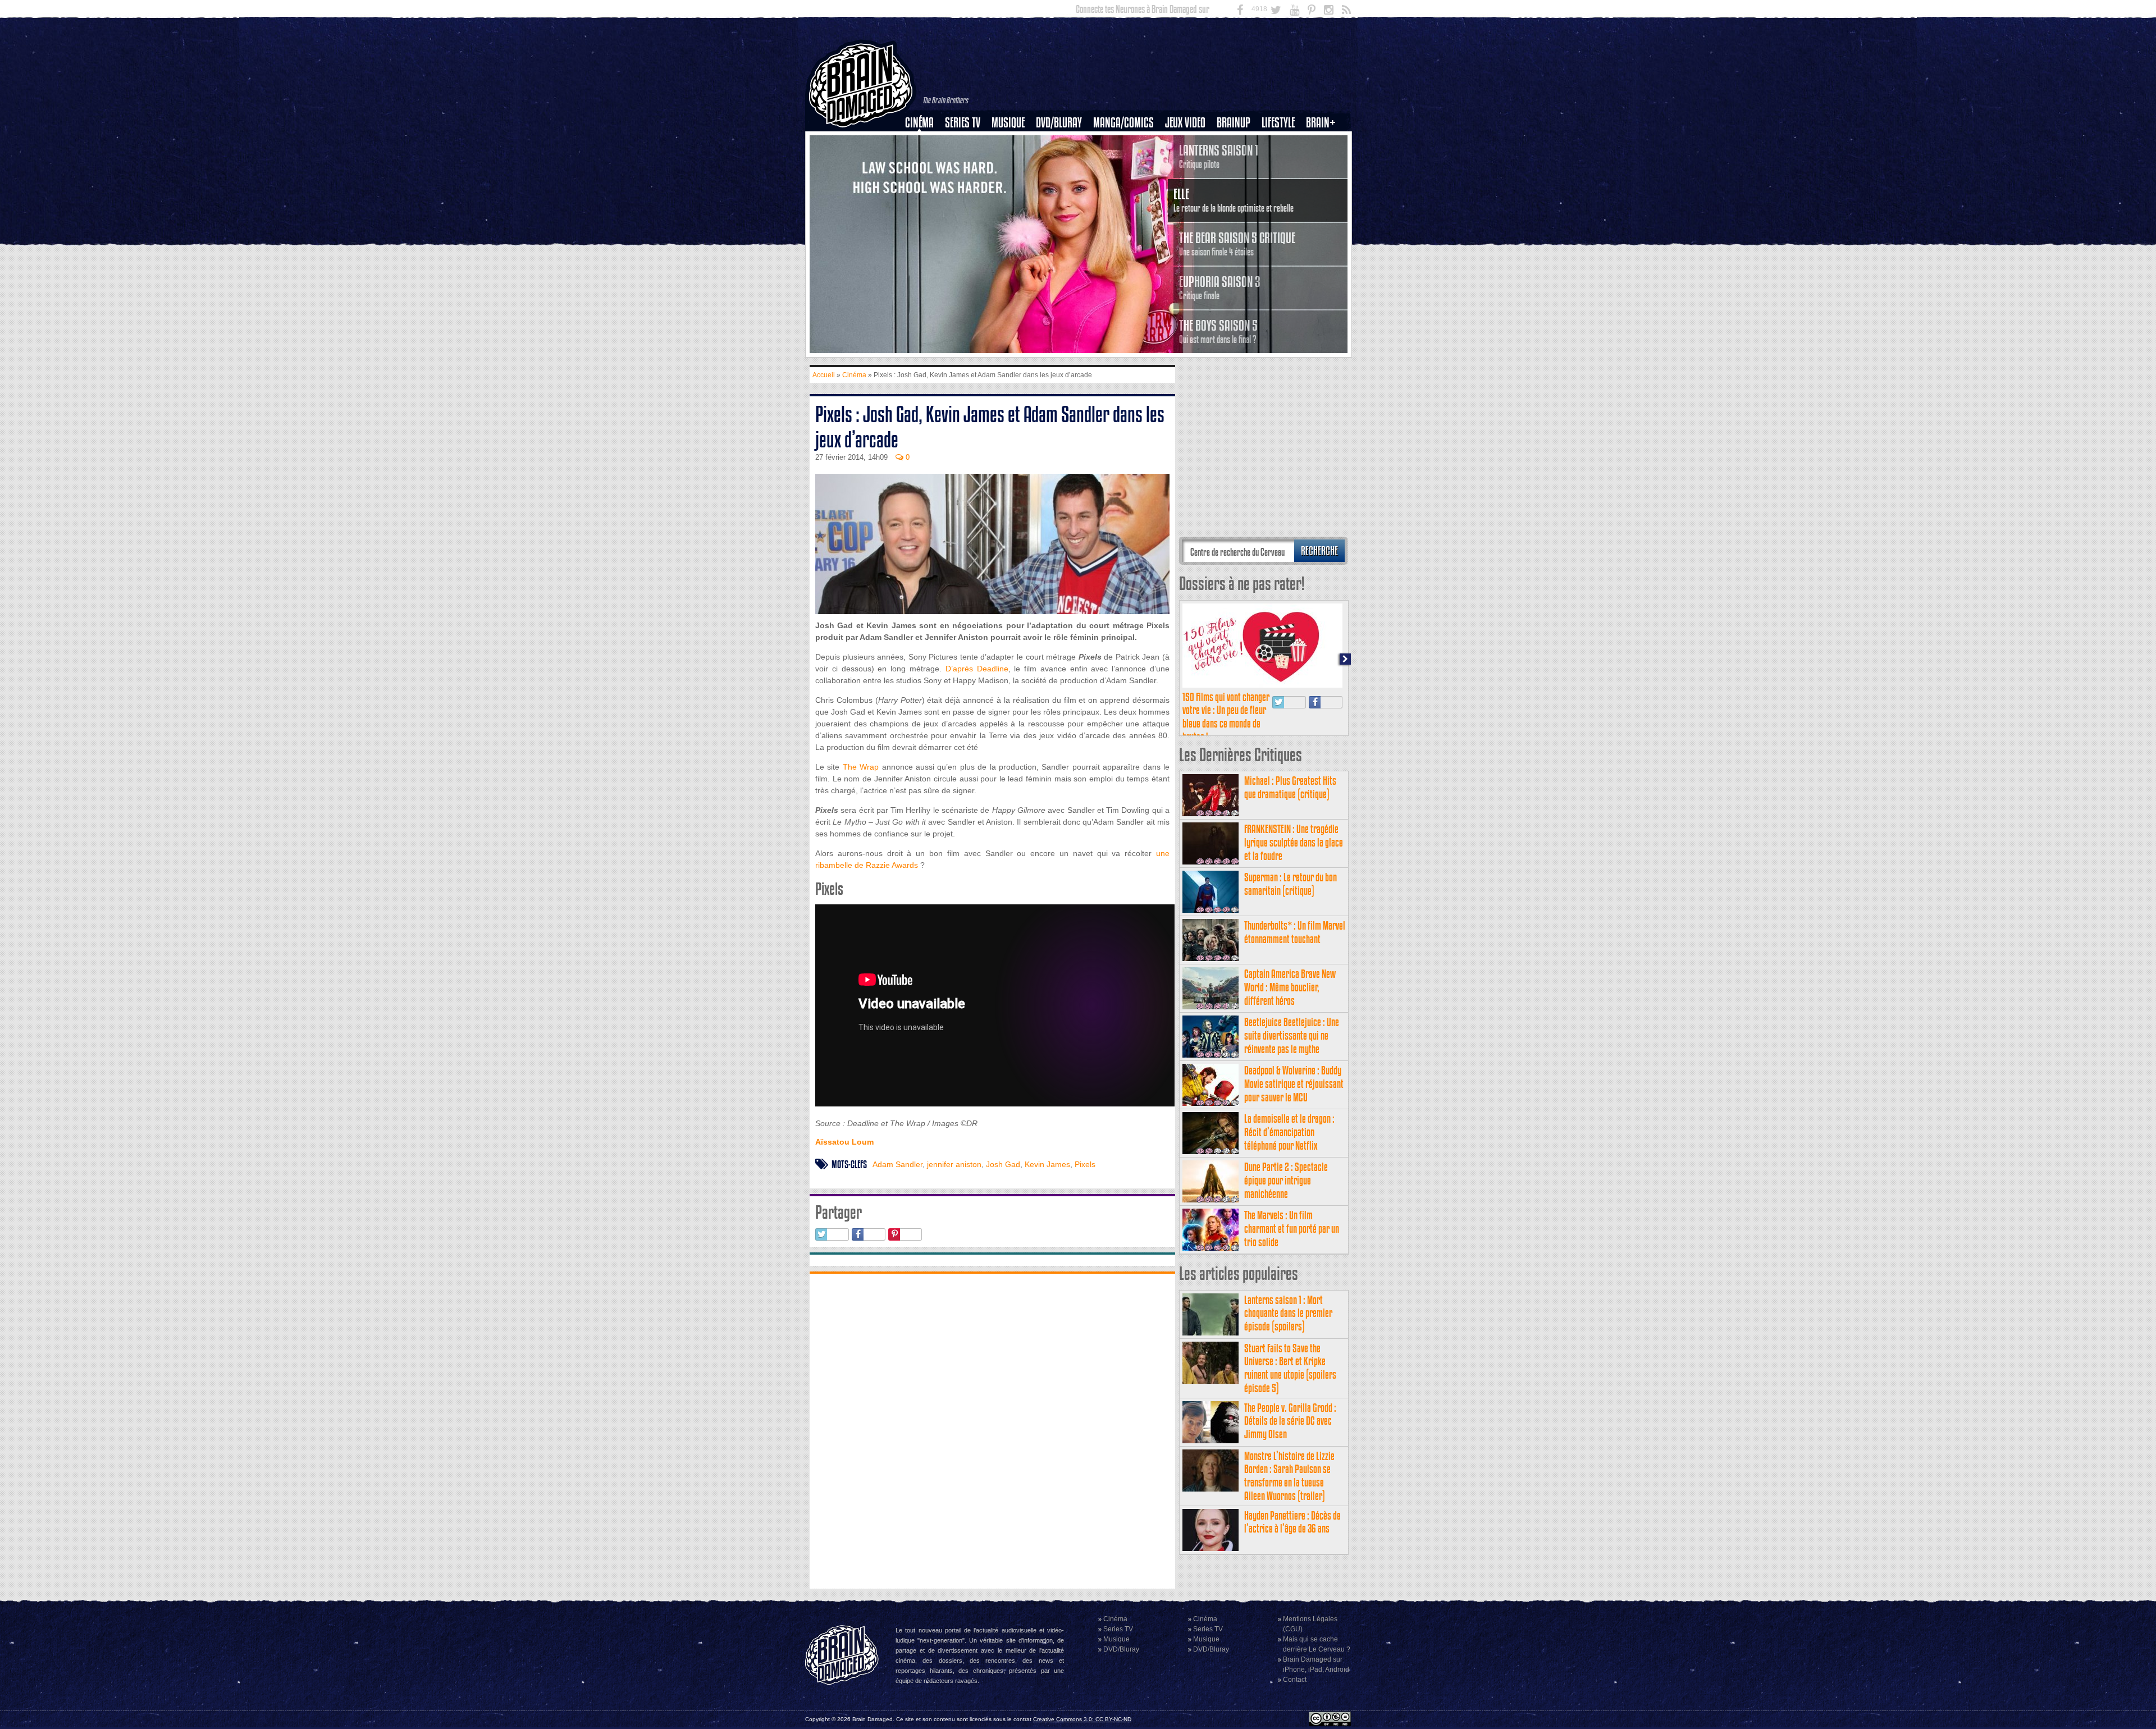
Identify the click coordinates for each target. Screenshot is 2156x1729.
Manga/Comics (1123, 123)
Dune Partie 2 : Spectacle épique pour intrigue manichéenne (1286, 1180)
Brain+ (1321, 123)
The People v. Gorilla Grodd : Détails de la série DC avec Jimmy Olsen (1290, 1421)
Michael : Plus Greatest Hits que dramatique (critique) (1290, 787)
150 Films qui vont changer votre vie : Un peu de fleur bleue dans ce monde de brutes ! (1226, 717)
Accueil (824, 375)
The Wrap (861, 767)
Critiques (924, 142)
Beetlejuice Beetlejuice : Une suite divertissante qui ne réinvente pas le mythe (1292, 1035)
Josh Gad (1003, 1164)
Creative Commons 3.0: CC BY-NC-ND (1082, 1719)
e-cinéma (924, 180)
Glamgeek (1282, 161)
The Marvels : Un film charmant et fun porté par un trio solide (1292, 1229)
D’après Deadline (977, 669)
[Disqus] (992, 1430)
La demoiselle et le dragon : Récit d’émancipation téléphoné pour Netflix (1289, 1132)
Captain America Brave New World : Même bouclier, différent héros (1290, 987)
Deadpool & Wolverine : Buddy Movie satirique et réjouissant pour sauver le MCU (1294, 1084)
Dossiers (924, 161)
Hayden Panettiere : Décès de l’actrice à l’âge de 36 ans (1292, 1522)
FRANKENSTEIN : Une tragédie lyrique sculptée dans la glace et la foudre (1294, 842)
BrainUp (1234, 123)
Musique (1008, 123)
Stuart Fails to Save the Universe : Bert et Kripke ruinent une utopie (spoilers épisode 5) (1290, 1368)
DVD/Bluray (1059, 123)
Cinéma (919, 123)
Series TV (963, 123)
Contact (1295, 1680)
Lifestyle (1278, 123)
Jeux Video (1185, 123)
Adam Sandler (897, 1164)
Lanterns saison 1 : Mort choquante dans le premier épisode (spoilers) (1288, 1313)
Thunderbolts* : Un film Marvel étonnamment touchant (1295, 932)
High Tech (1282, 180)
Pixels (1085, 1164)
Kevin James (1047, 1164)
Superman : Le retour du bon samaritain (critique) (1291, 884)
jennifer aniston (954, 1164)
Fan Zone (1324, 142)
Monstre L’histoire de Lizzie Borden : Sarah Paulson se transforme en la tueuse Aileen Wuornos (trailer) (1289, 1476)
